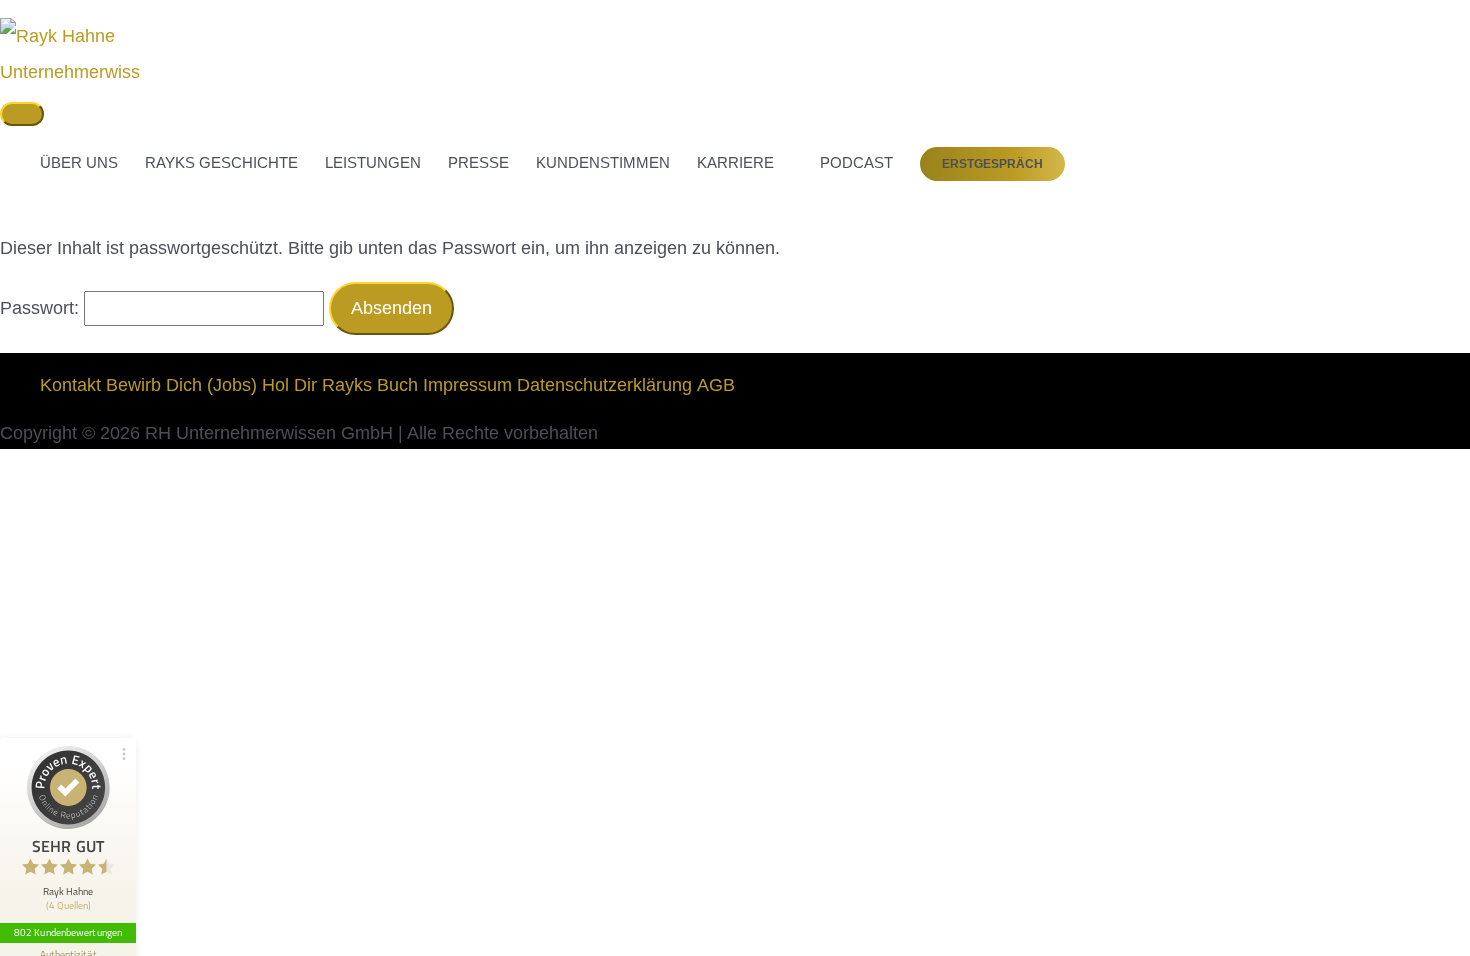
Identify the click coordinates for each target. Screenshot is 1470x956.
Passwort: (42, 308)
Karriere (735, 162)
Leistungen (373, 162)
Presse (478, 162)
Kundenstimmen (603, 162)
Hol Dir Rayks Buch (340, 385)
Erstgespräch (992, 164)
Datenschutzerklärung (604, 385)
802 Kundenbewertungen (68, 932)
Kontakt (70, 385)
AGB (716, 385)
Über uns (79, 162)
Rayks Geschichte (221, 162)
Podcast (847, 162)
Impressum (467, 385)
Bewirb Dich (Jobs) (181, 385)
